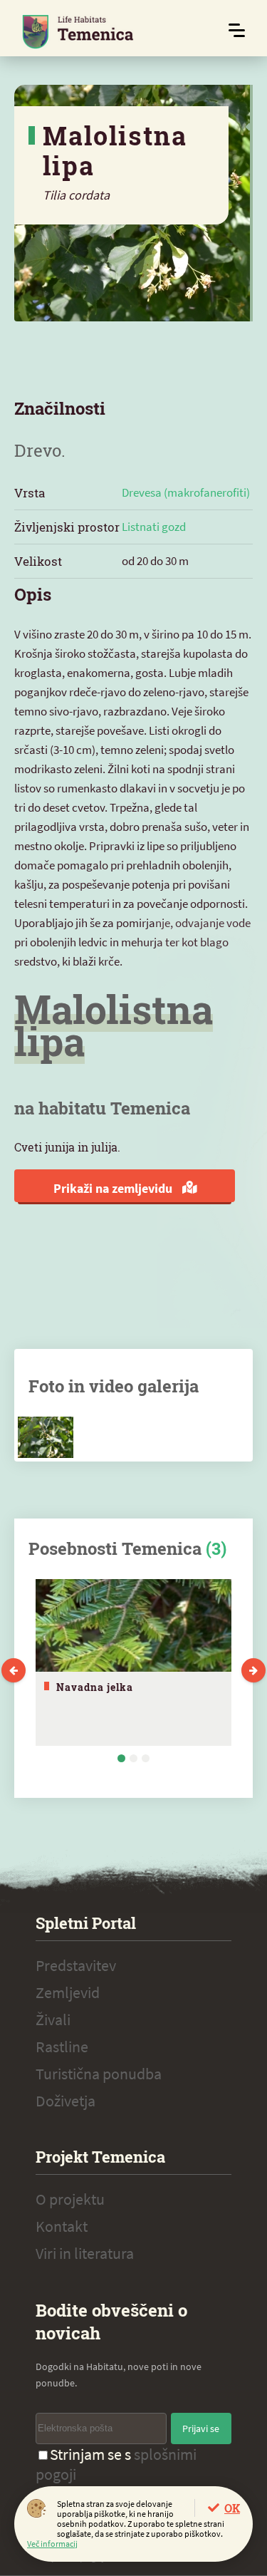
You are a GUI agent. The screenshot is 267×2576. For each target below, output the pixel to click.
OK (232, 2508)
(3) (216, 1548)
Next (253, 1670)
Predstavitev (76, 1965)
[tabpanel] (133, 1662)
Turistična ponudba (99, 2074)
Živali (53, 2019)
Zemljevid (68, 1992)
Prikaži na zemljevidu (114, 1188)
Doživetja (66, 2101)
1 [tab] (121, 1758)
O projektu (70, 2199)
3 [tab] (146, 1758)
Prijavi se (201, 2428)
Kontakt (62, 2226)
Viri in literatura (85, 2253)
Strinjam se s (116, 2464)
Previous (14, 1670)
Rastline (62, 2047)
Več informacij (52, 2544)
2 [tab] (133, 1758)
